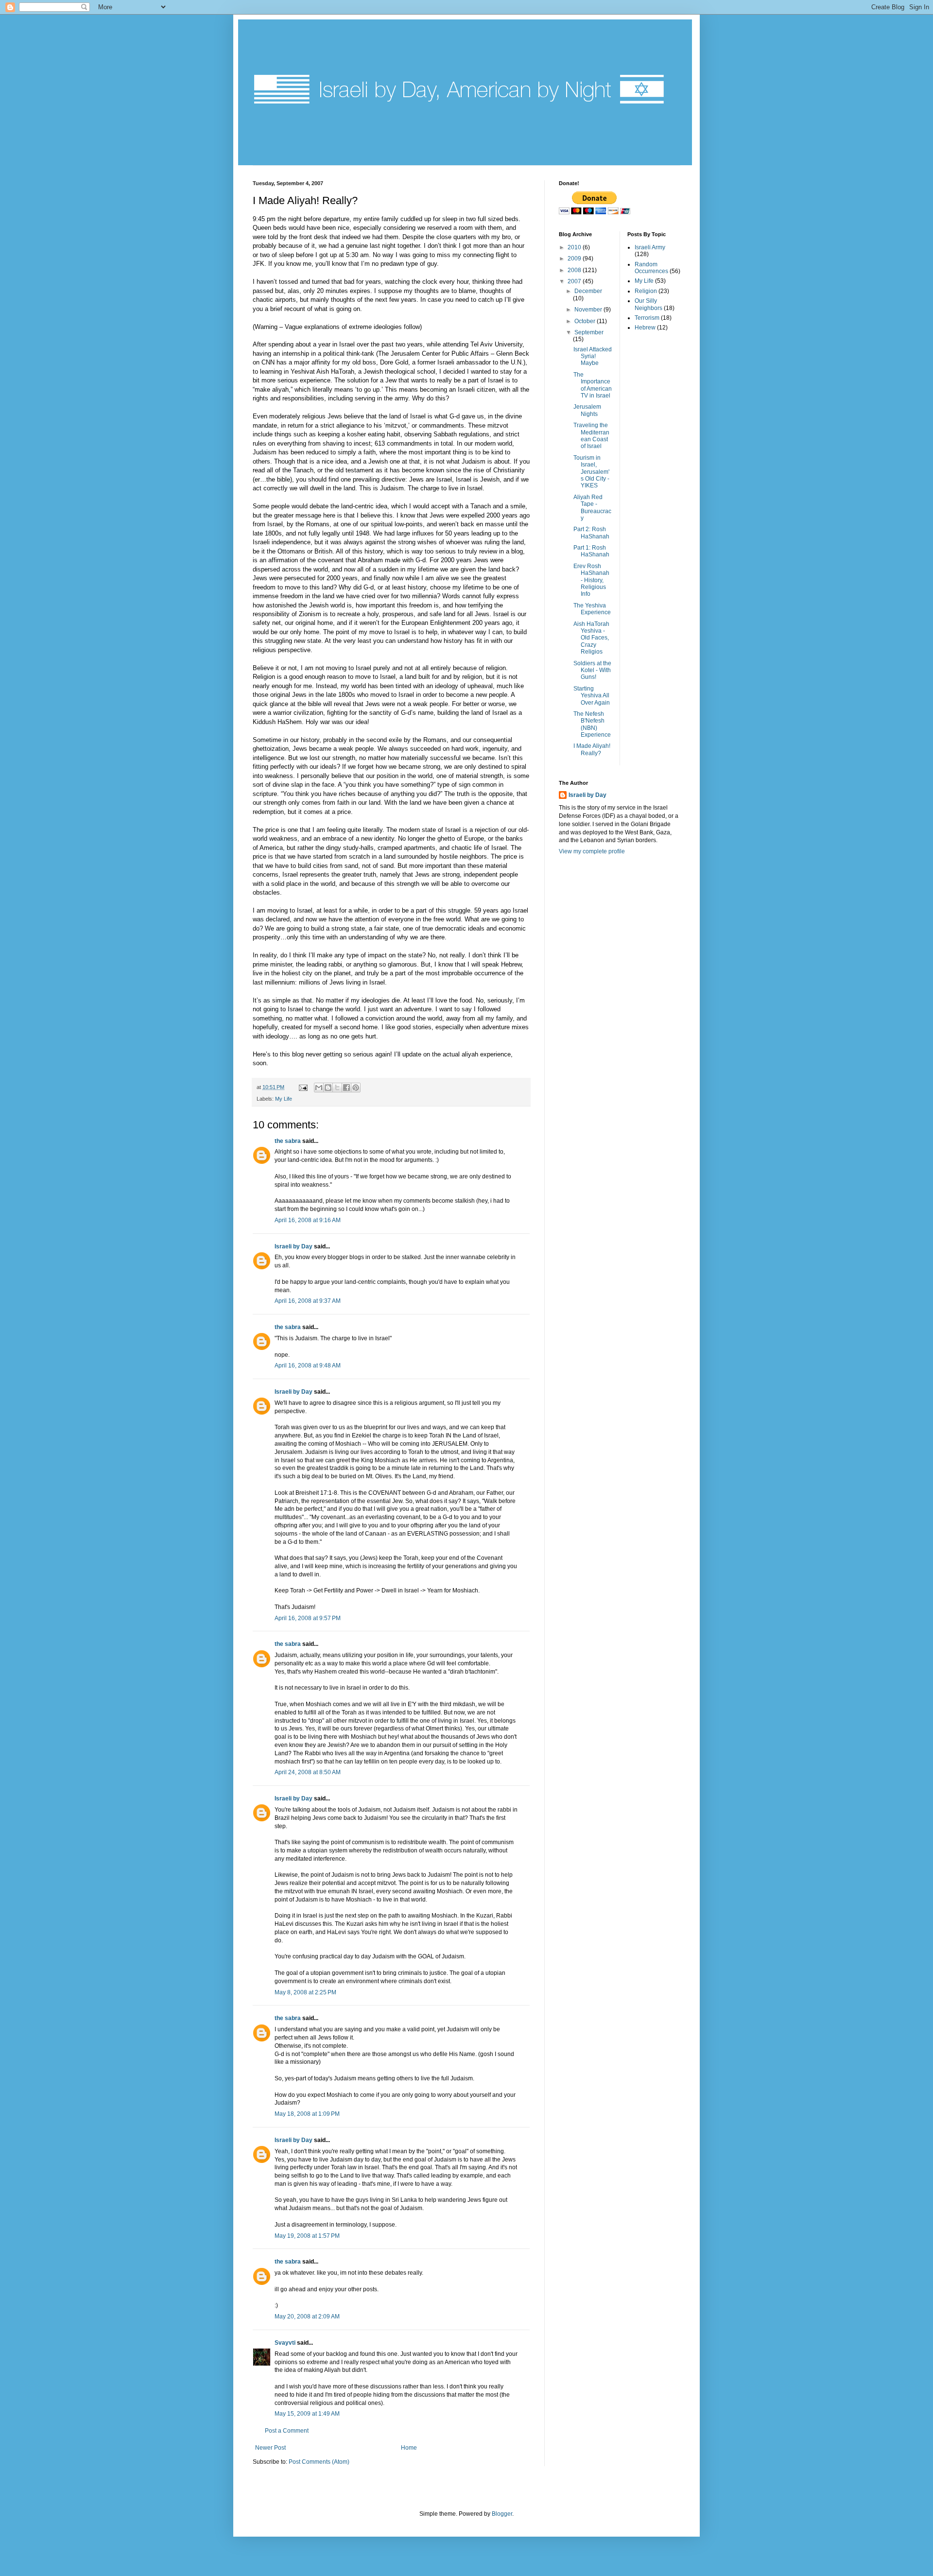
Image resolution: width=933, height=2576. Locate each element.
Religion (646, 291)
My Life (284, 1099)
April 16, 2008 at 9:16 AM (308, 1220)
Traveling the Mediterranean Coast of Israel (591, 436)
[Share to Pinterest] (356, 1088)
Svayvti (285, 2343)
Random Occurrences (651, 268)
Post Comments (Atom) (319, 2462)
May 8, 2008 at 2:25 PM (305, 1992)
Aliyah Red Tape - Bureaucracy (592, 508)
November (589, 310)
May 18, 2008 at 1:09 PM (307, 2114)
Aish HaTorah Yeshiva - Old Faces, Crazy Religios (591, 638)
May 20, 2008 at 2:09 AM (307, 2317)
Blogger (502, 2514)
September (589, 332)
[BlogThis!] (328, 1088)
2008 (575, 270)
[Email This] (319, 1088)
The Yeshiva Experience (592, 609)
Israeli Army (650, 247)
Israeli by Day (294, 1246)
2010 (575, 247)
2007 (575, 281)
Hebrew (645, 328)
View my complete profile (592, 851)
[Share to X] (337, 1088)
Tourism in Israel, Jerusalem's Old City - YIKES (591, 472)
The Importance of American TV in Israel (593, 385)
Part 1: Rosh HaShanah (591, 551)
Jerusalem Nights (587, 410)
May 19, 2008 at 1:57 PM (307, 2236)
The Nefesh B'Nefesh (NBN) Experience (592, 724)
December (588, 291)
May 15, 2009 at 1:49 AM (307, 2414)
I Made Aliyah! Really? (592, 749)
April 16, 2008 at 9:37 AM (308, 1301)
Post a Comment (287, 2431)
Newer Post (270, 2448)
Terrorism (647, 318)
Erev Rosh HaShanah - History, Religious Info (591, 580)
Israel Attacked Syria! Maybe (593, 356)
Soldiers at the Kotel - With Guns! (592, 670)
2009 (575, 259)
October (586, 321)
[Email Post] (303, 1087)
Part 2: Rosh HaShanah (591, 533)
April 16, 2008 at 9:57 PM (308, 1618)
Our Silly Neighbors (648, 304)
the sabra (288, 1141)
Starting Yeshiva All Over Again (592, 696)
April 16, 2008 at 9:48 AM (308, 1366)
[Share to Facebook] (346, 1088)
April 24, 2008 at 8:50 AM (308, 1772)
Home (409, 2448)
